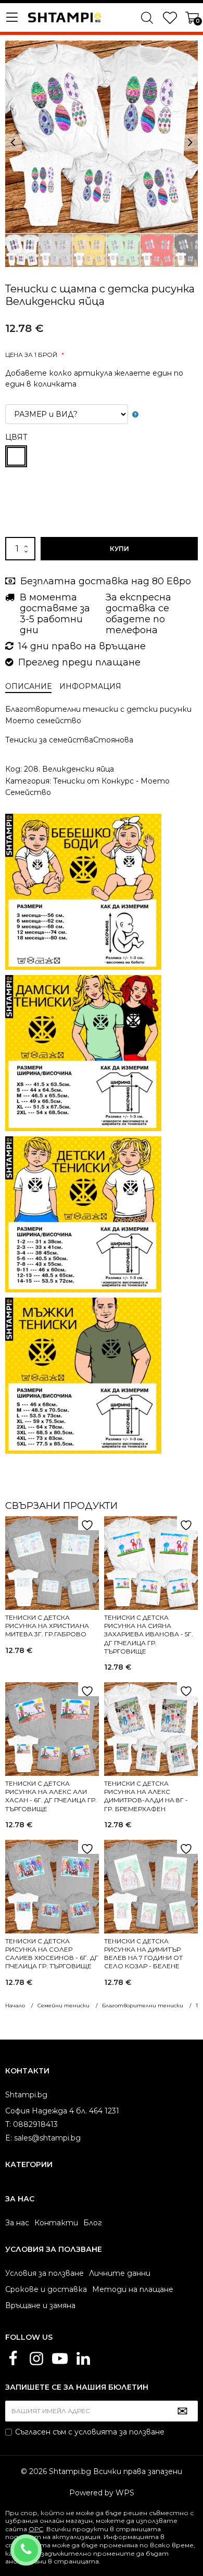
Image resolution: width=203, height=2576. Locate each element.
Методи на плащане (133, 2289)
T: (8, 2124)
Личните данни (120, 2273)
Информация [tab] (90, 686)
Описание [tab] (28, 686)
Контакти (56, 2223)
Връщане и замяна (40, 2305)
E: (9, 2138)
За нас (17, 2223)
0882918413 (40, 2543)
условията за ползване (119, 2432)
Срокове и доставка (46, 2289)
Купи (119, 549)
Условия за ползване (45, 2273)
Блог (93, 2223)
